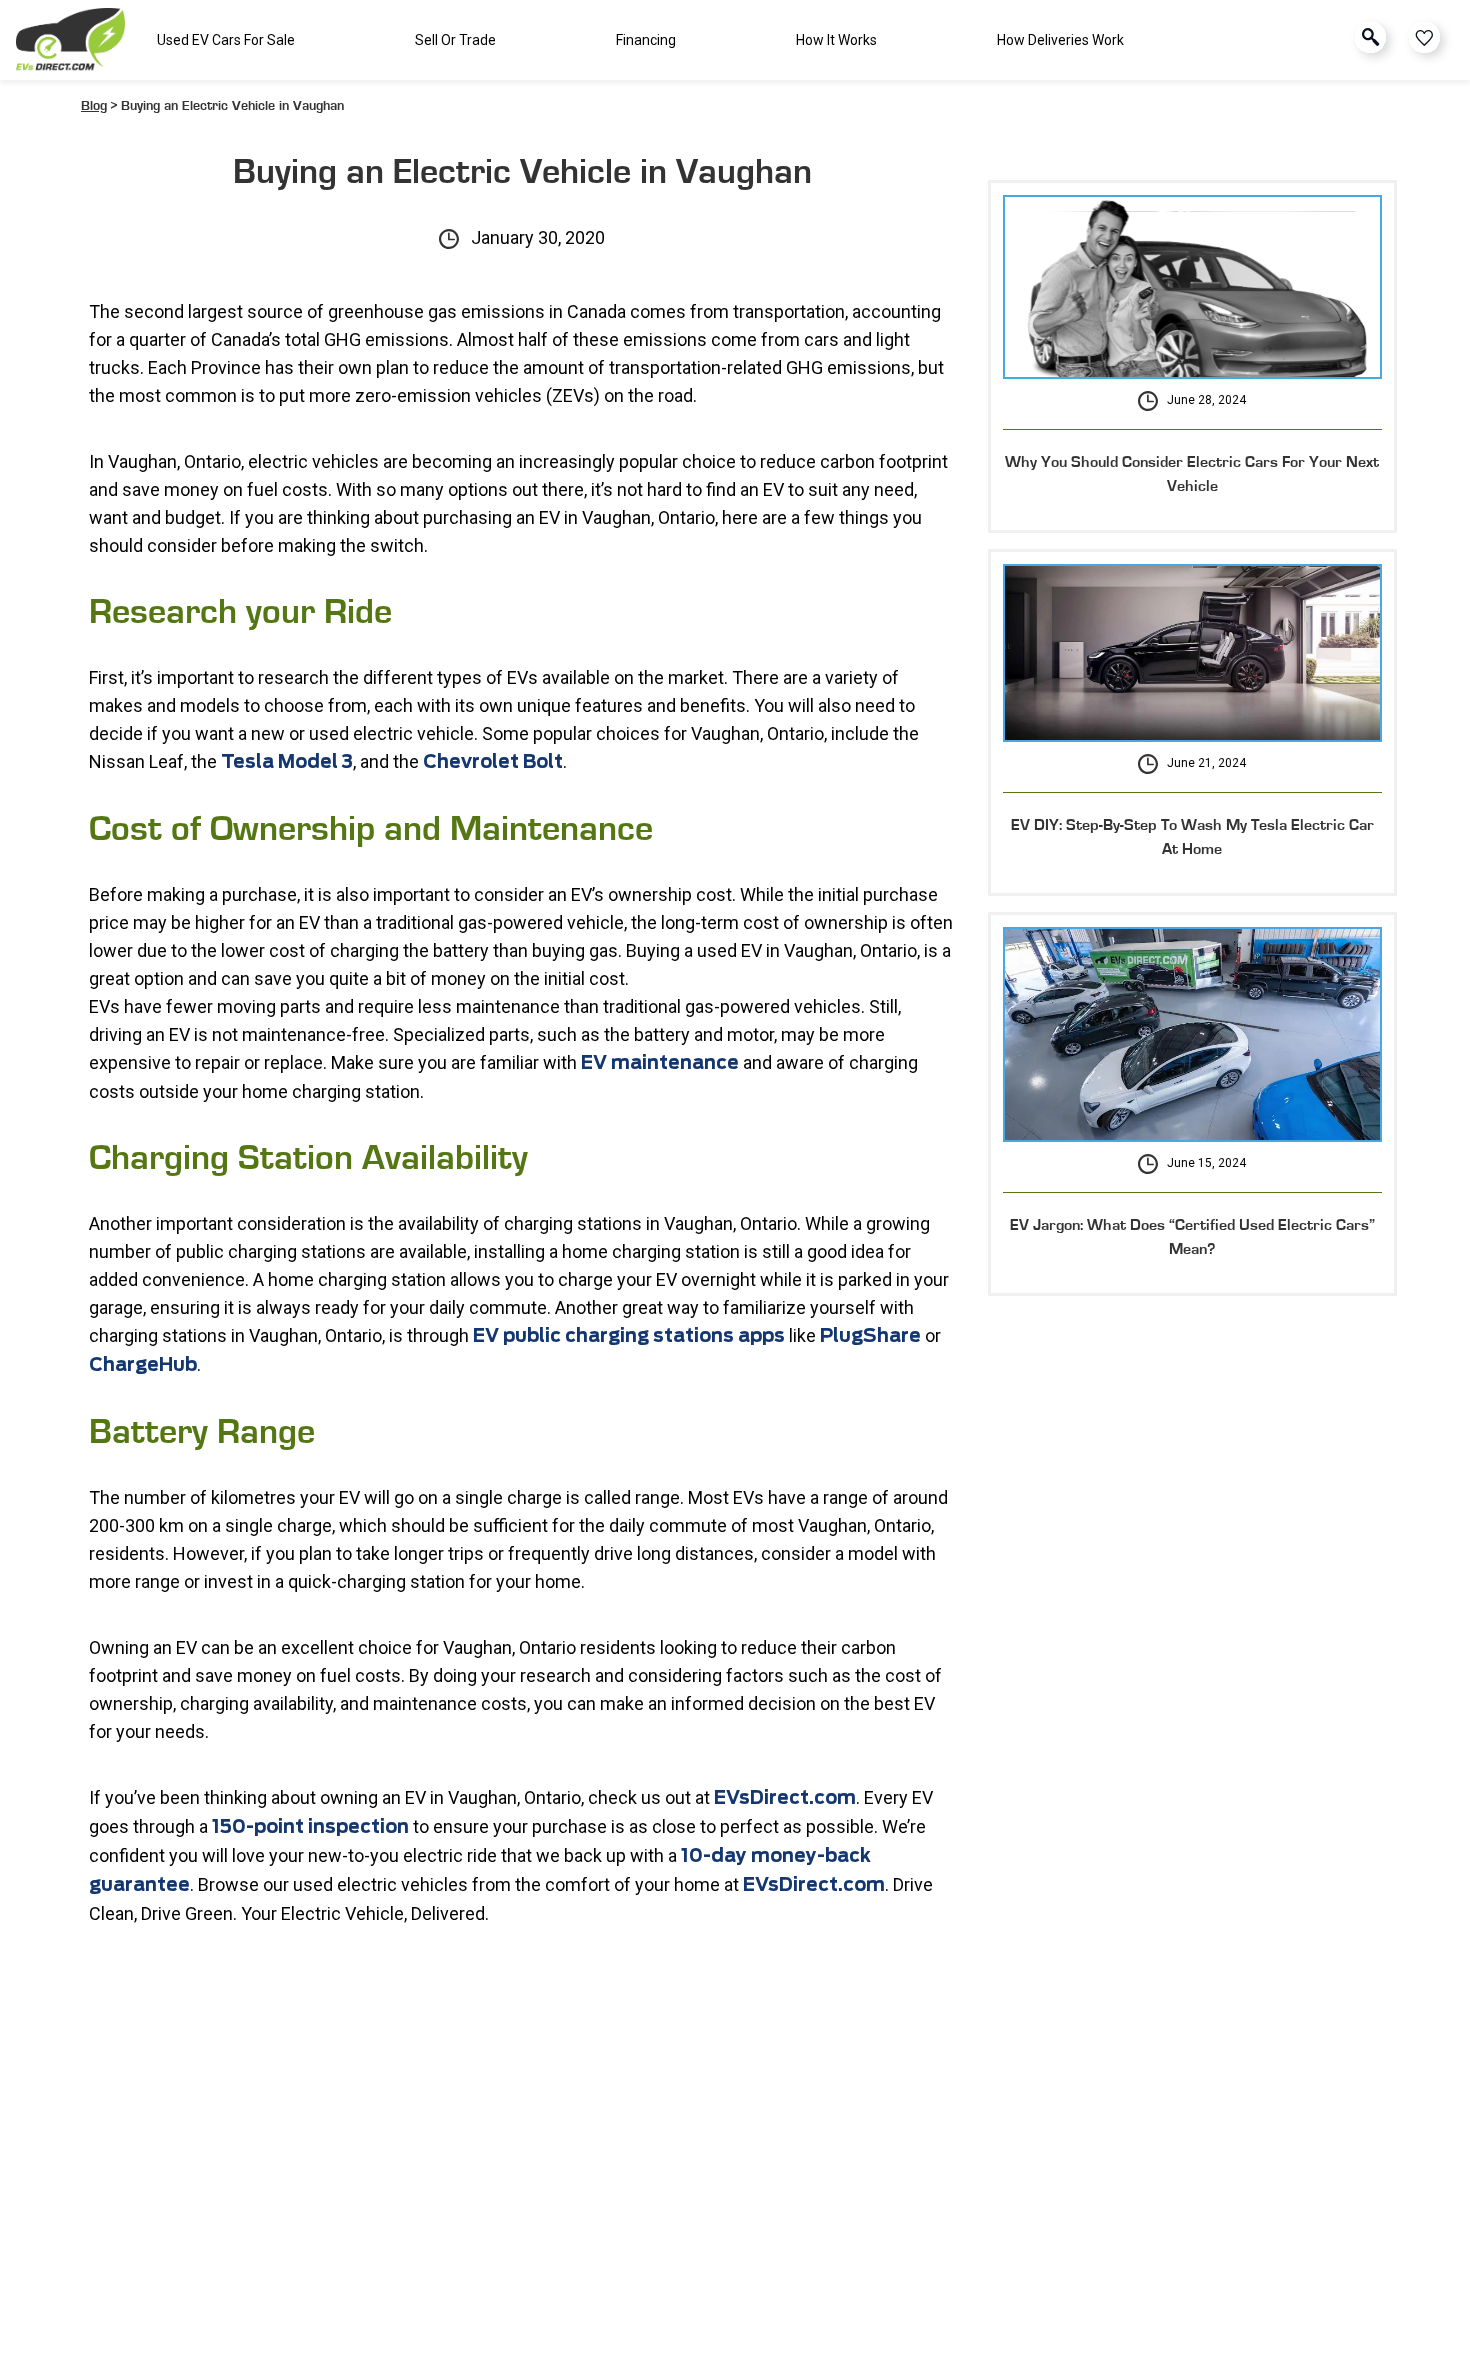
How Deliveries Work (1060, 40)
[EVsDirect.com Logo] (70, 40)
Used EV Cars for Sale (226, 40)
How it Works (836, 40)
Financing (646, 40)
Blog (94, 106)
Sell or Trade (455, 40)
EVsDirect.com (814, 1886)
